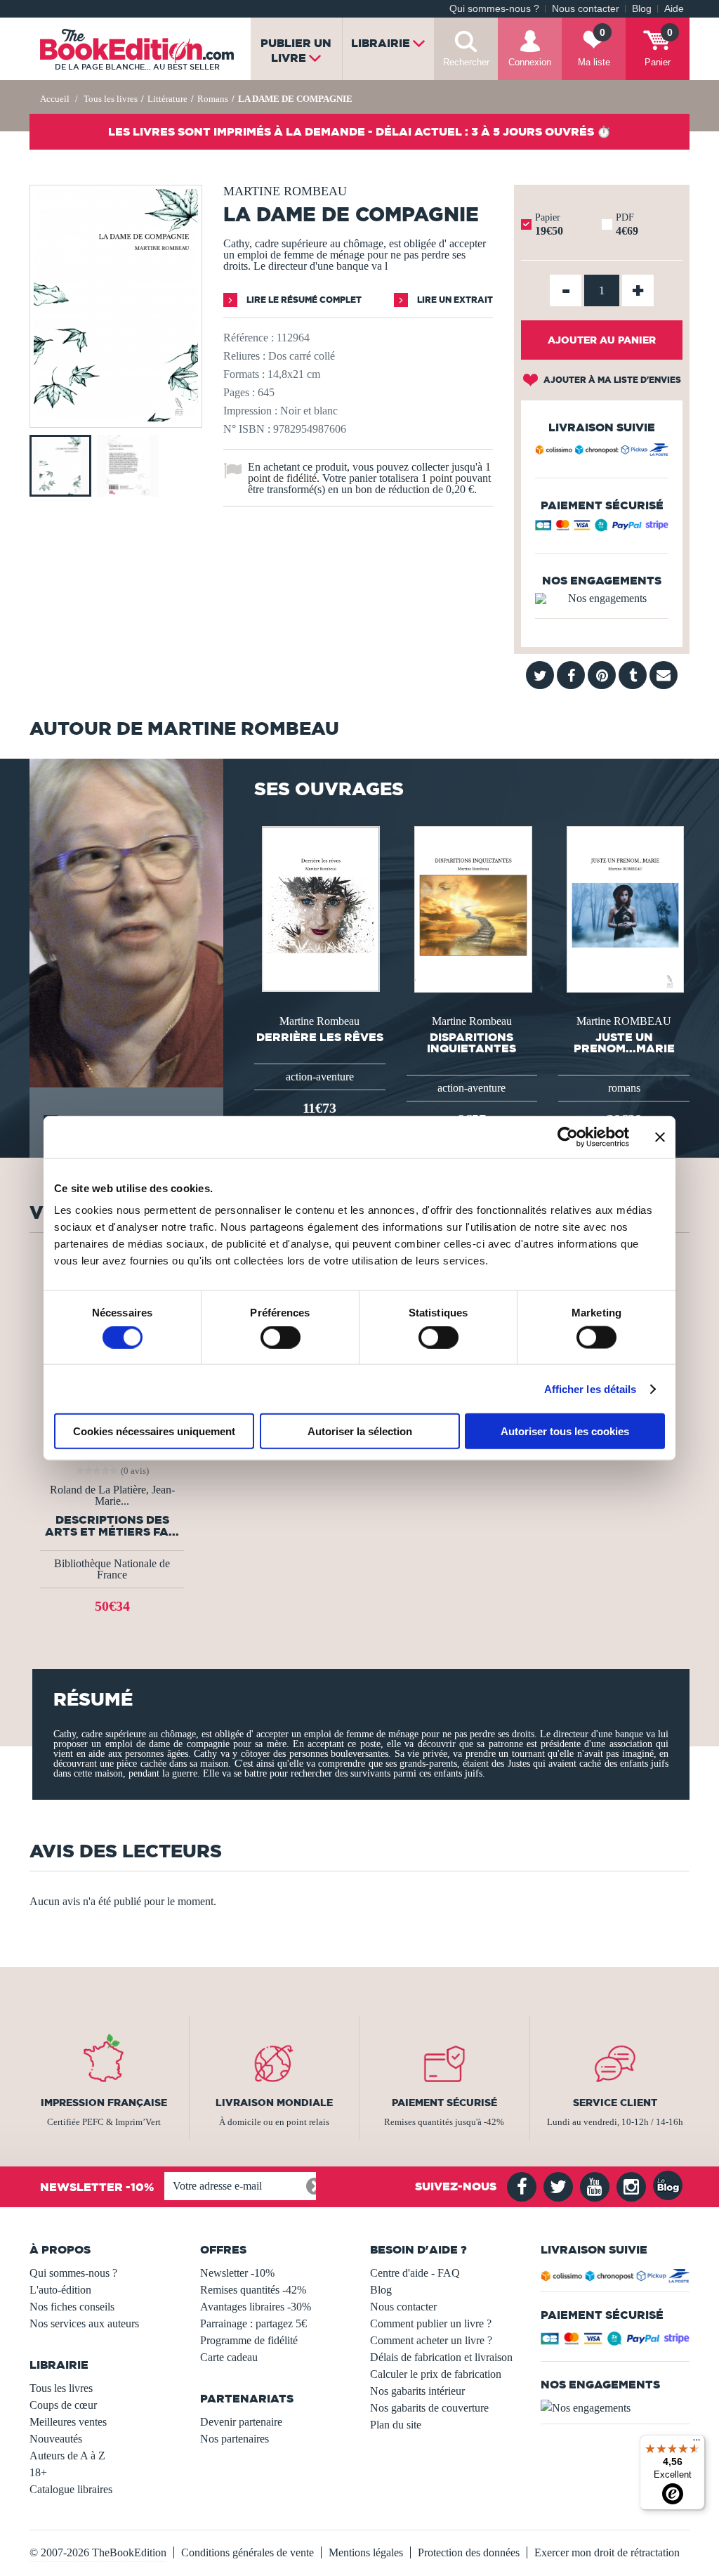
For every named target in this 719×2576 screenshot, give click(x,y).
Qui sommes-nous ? (494, 9)
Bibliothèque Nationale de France (112, 1569)
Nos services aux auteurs (84, 2323)
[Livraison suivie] (602, 452)
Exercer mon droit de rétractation (607, 2552)
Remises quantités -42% (253, 2290)
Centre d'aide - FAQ (415, 2273)
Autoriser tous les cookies (565, 1431)
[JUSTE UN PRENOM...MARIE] (624, 908)
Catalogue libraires (71, 2489)
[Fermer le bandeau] (660, 1137)
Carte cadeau (229, 2357)
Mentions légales (366, 2552)
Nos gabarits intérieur (417, 2391)
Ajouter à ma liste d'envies (611, 380)
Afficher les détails (591, 1388)
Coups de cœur (63, 2405)
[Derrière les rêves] (319, 908)
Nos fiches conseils (72, 2307)
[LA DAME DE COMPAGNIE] (116, 418)
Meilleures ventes (68, 2422)
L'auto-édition (60, 2290)
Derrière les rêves (320, 1037)
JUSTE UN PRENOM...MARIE (624, 1042)
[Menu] (697, 2443)
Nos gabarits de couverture (429, 2408)
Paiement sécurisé (444, 2103)
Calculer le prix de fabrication (436, 2374)
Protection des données (469, 2552)
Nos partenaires (235, 2439)
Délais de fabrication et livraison (441, 2357)
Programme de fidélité (249, 2340)
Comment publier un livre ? (431, 2323)
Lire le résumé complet (303, 300)
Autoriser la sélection (360, 1431)
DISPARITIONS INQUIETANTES (471, 1042)
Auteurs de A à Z (67, 2456)
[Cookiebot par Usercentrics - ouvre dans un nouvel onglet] (568, 1137)
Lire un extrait (454, 300)
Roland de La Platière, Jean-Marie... (112, 1496)
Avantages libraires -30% (256, 2307)
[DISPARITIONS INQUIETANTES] (472, 908)
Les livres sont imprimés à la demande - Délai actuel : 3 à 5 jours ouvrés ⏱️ (359, 131)
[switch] (281, 1337)
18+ (38, 2472)
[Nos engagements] (602, 599)
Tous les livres (61, 2388)
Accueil (55, 99)
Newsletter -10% (237, 2273)
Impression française (104, 2103)
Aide (674, 9)
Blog (642, 9)
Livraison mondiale (274, 2103)
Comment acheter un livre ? (431, 2340)
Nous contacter (586, 9)
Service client (615, 2103)
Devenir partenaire (241, 2422)
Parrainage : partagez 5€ (253, 2323)
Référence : (249, 338)
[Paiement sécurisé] (602, 528)
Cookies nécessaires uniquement (154, 1431)
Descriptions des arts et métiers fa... (112, 1526)
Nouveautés (56, 2439)
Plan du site (396, 2425)
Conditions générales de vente (248, 2552)
